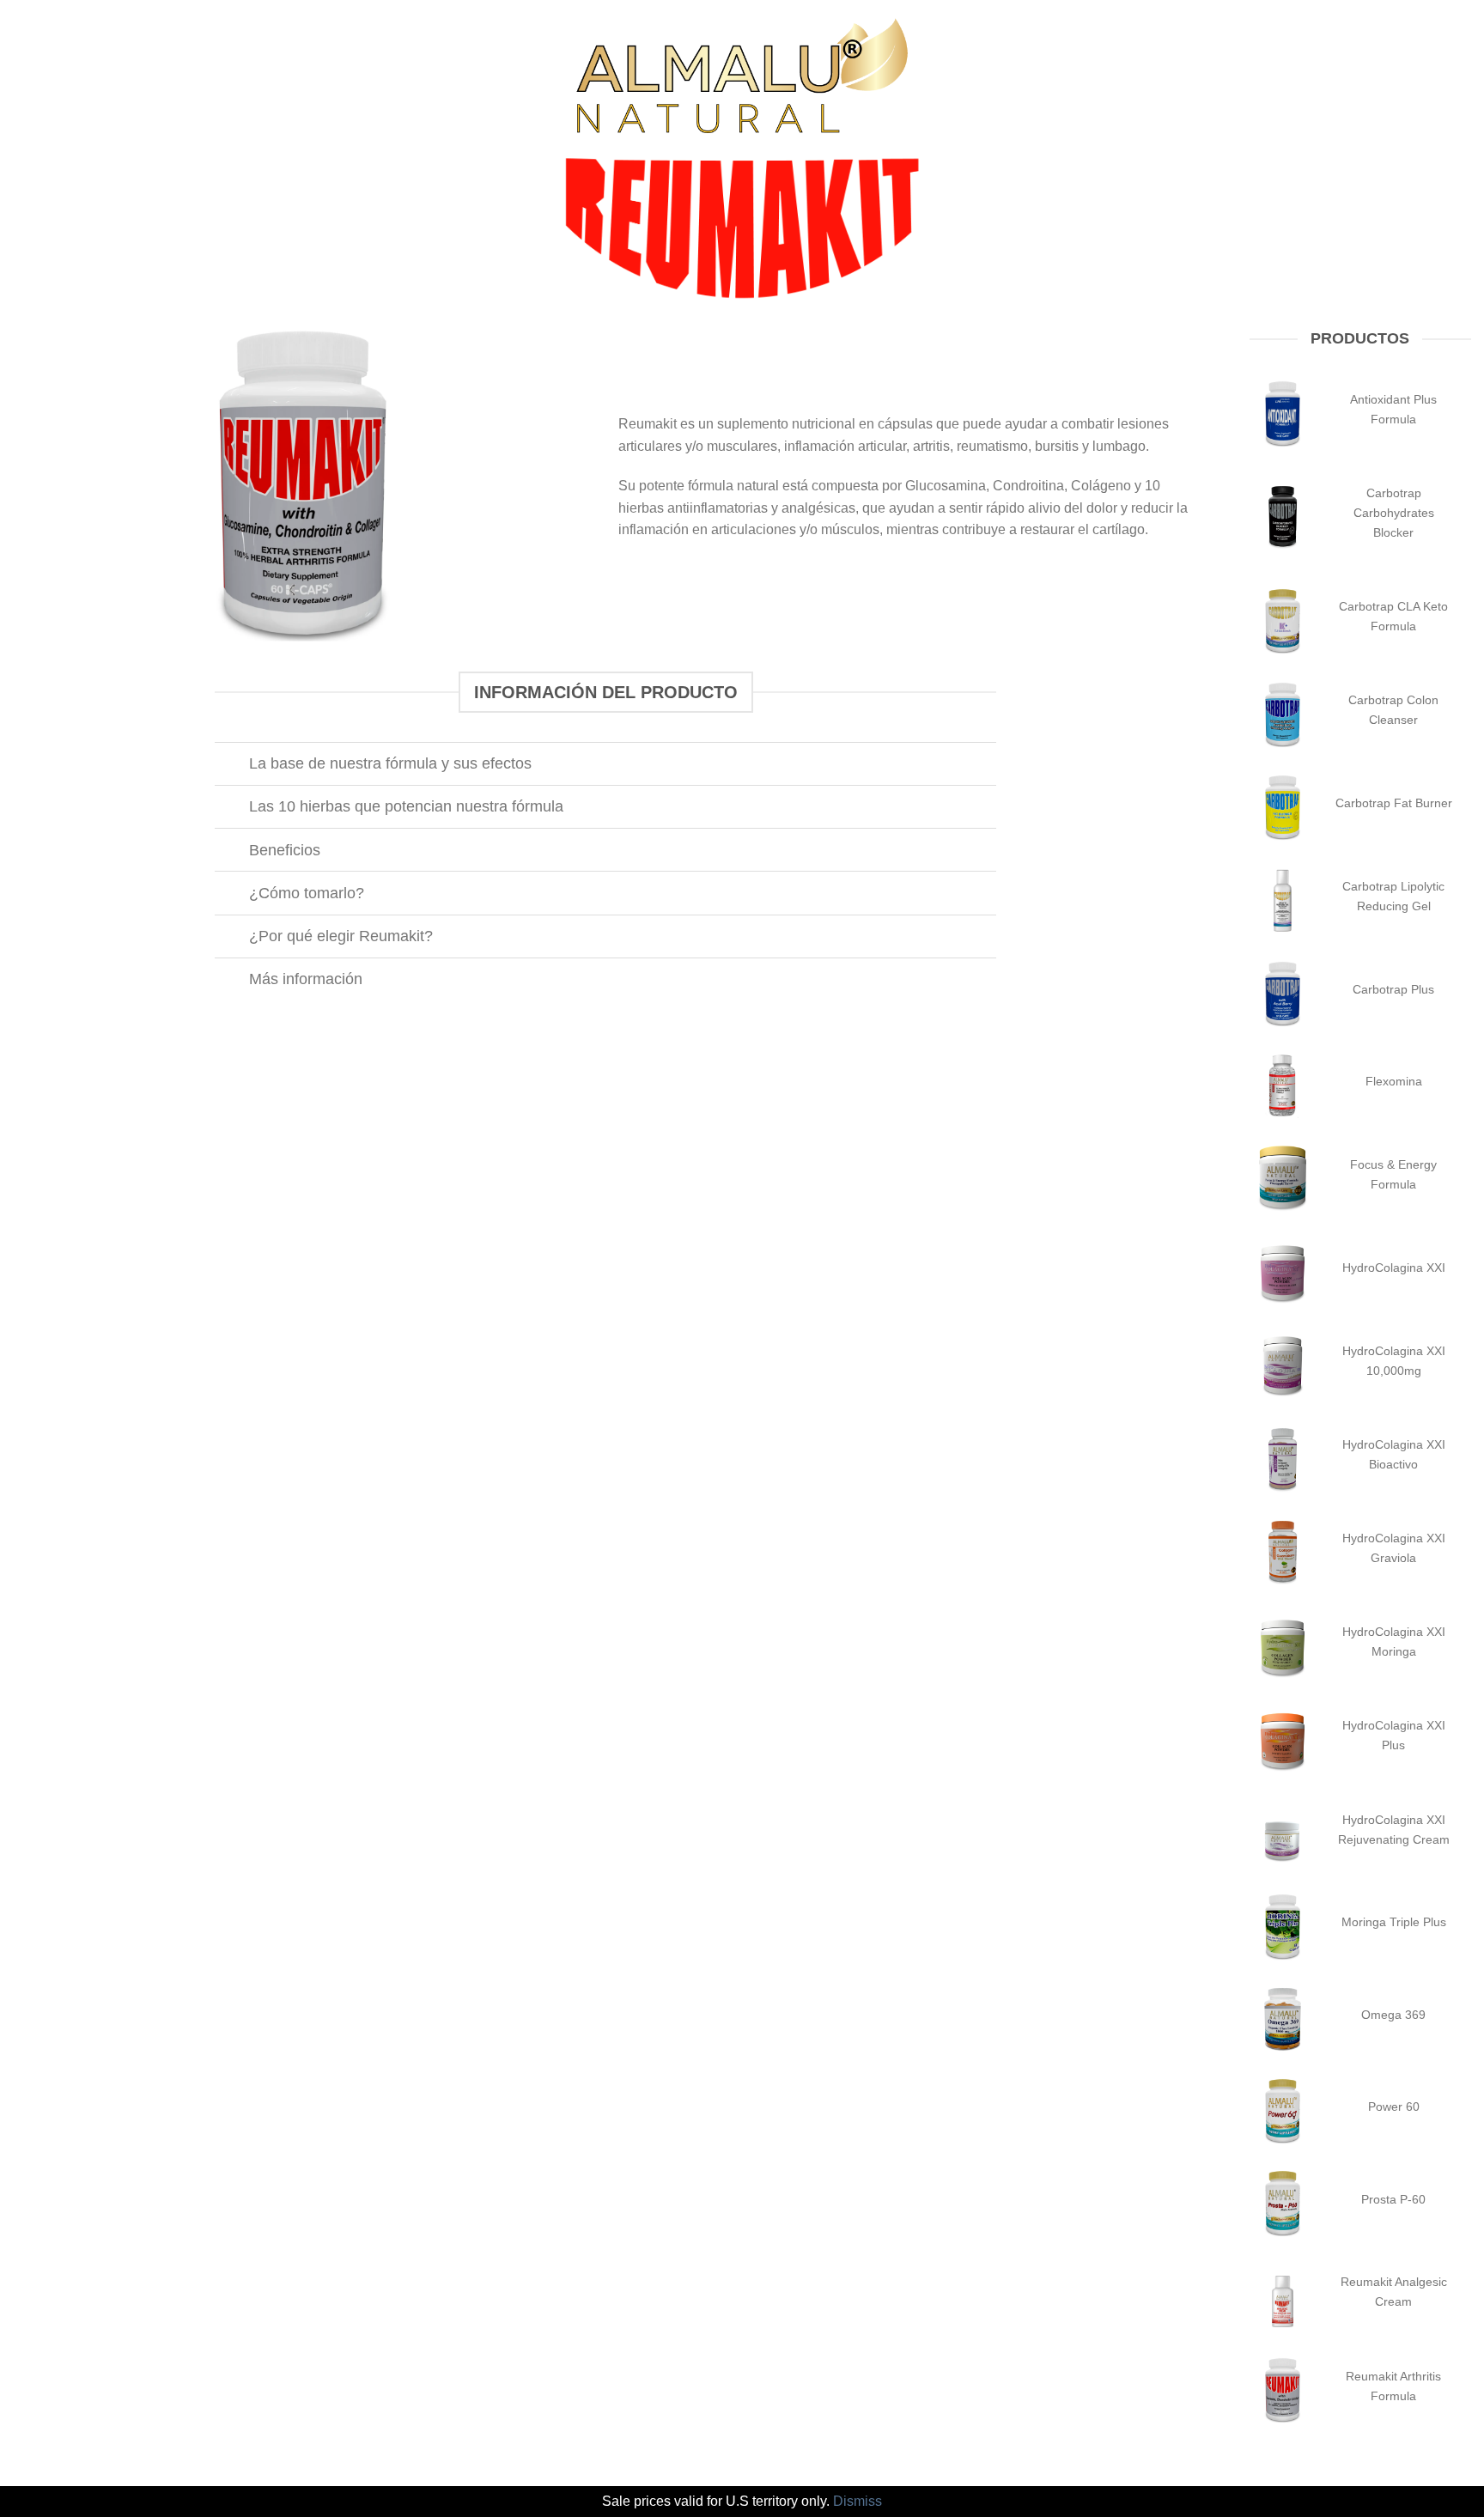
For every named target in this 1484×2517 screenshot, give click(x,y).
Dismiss (858, 2501)
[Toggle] (231, 766)
